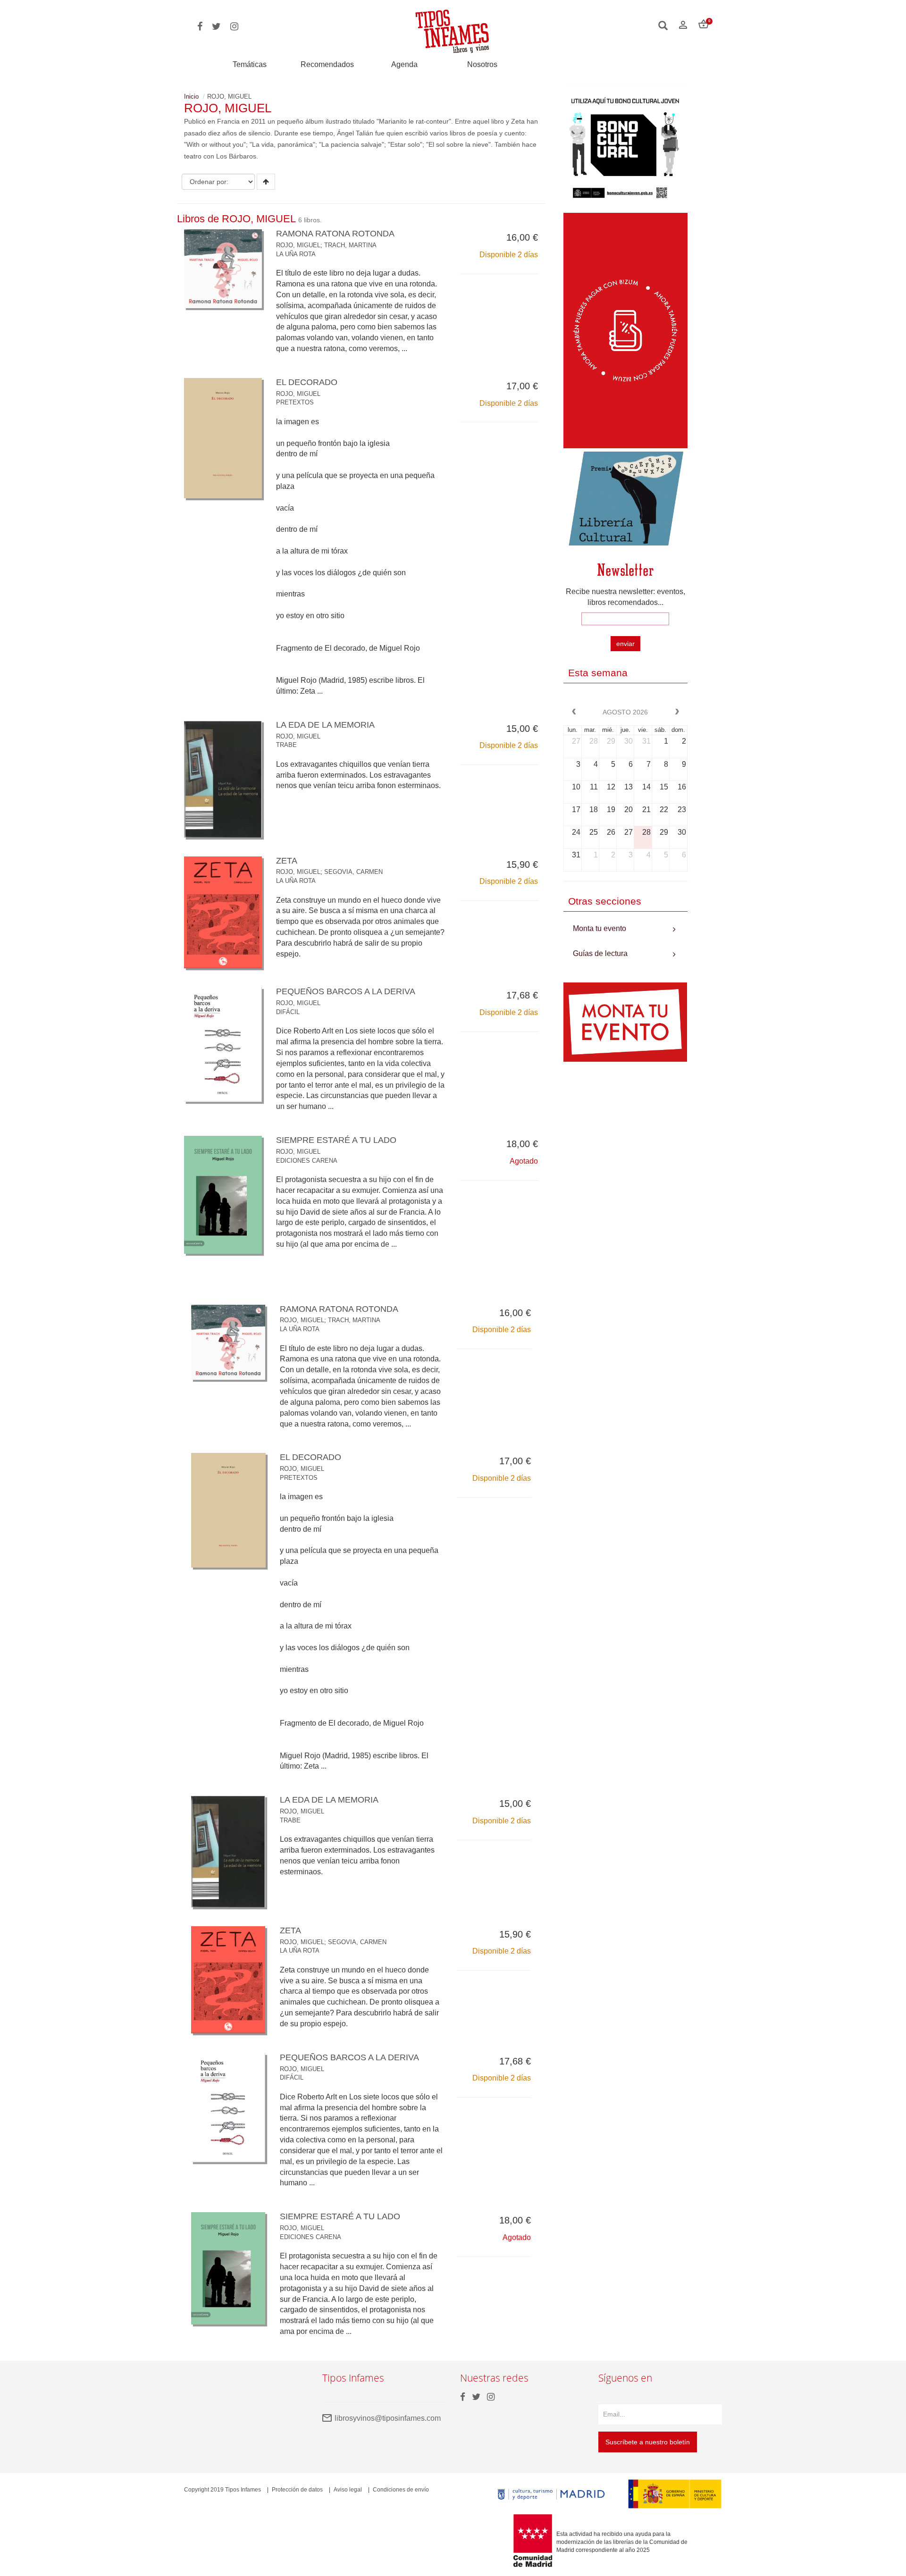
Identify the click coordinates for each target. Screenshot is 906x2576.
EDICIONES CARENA (307, 1161)
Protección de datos (297, 2490)
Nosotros (482, 64)
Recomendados (327, 64)
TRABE (286, 745)
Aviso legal (348, 2490)
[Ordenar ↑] (266, 182)
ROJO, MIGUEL (298, 245)
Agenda (404, 64)
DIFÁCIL (288, 1012)
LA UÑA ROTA (296, 254)
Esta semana (598, 673)
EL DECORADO (307, 382)
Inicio (191, 96)
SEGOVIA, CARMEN (353, 872)
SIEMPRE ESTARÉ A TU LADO (336, 1140)
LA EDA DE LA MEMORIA (325, 725)
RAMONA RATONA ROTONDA (335, 234)
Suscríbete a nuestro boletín (648, 2442)
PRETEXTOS (295, 402)
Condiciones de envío (401, 2490)
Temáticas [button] (250, 64)
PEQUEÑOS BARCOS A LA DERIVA (346, 991)
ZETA (287, 861)
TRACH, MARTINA (350, 245)
